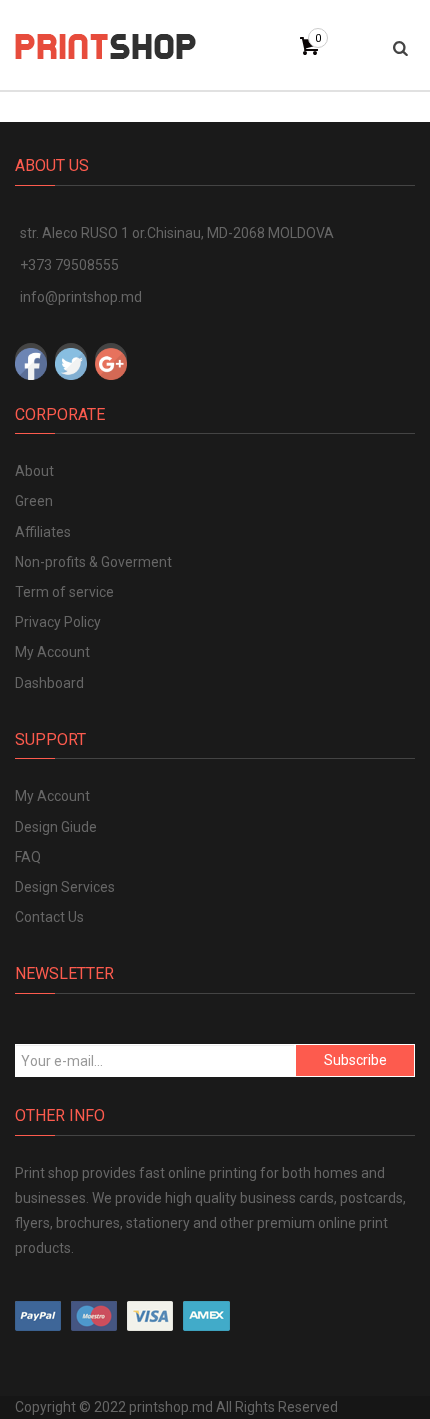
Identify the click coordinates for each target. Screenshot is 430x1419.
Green (34, 501)
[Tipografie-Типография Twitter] (71, 359)
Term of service (64, 592)
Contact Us (49, 917)
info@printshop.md (81, 297)
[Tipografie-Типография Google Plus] (111, 359)
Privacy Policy (58, 622)
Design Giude (56, 827)
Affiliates (43, 532)
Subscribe (355, 1060)
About (34, 471)
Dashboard (49, 683)
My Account (52, 652)
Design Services (65, 887)
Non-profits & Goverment (93, 562)
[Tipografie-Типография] (105, 45)
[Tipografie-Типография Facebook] (31, 359)
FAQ (28, 857)
